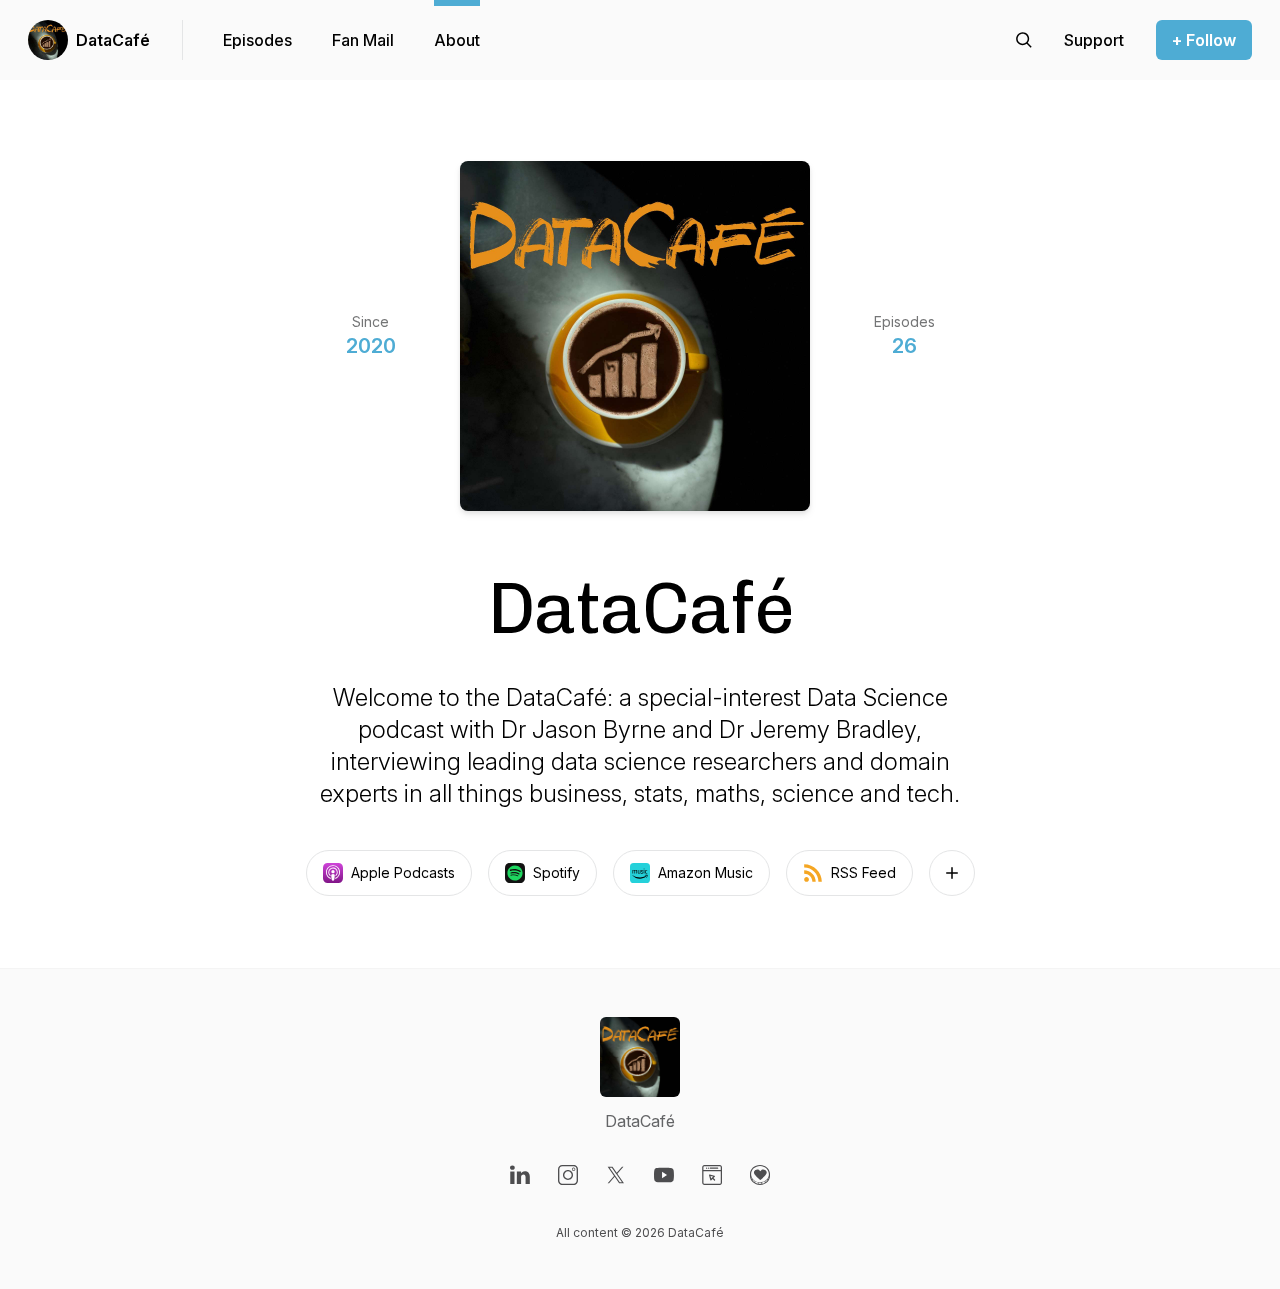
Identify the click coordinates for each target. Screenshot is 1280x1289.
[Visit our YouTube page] (664, 1175)
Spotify (556, 872)
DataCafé (113, 40)
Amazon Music (705, 872)
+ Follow (1204, 40)
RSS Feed (863, 872)
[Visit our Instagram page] (568, 1175)
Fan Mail (363, 40)
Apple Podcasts (403, 872)
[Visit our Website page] (712, 1175)
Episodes (257, 40)
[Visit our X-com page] (616, 1175)
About (457, 40)
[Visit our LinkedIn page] (520, 1175)
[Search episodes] (1024, 40)
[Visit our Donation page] (760, 1175)
